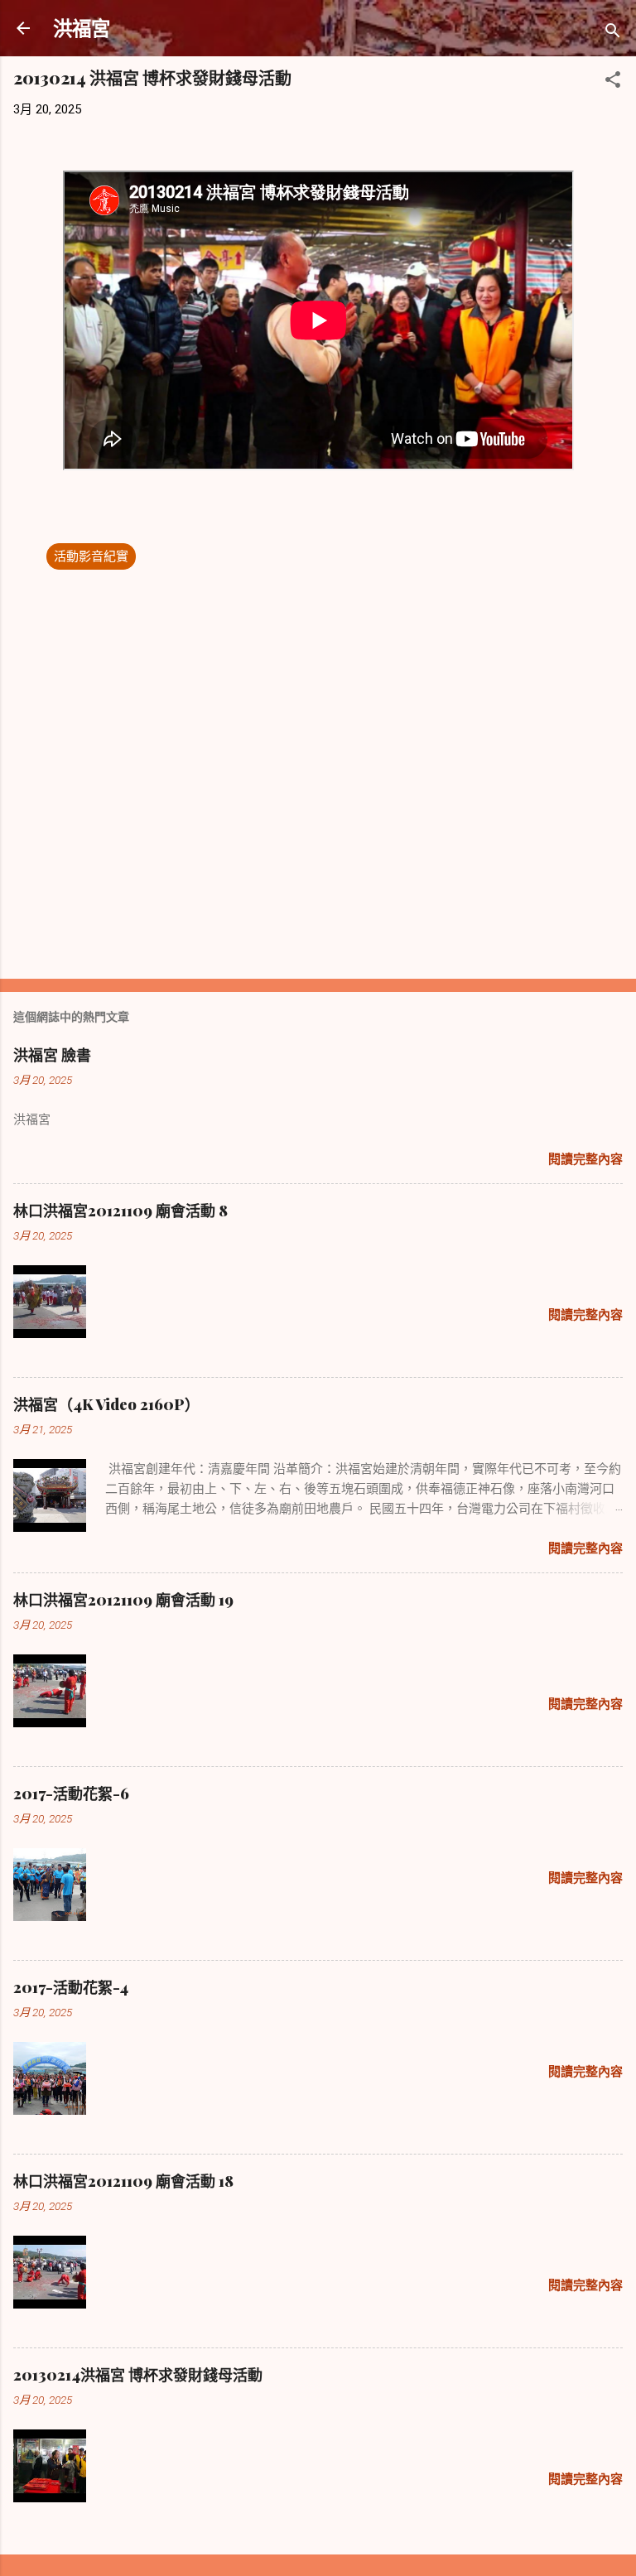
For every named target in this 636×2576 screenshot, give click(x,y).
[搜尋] (613, 34)
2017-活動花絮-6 (71, 1794)
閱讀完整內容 (585, 1159)
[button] (613, 82)
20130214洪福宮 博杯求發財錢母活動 (138, 2375)
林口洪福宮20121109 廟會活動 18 (123, 2181)
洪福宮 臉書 (52, 1055)
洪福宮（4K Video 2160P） (106, 1404)
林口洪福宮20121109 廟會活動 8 (120, 1211)
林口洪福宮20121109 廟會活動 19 (123, 1600)
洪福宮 (82, 28)
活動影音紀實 (91, 556)
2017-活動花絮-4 (71, 1987)
